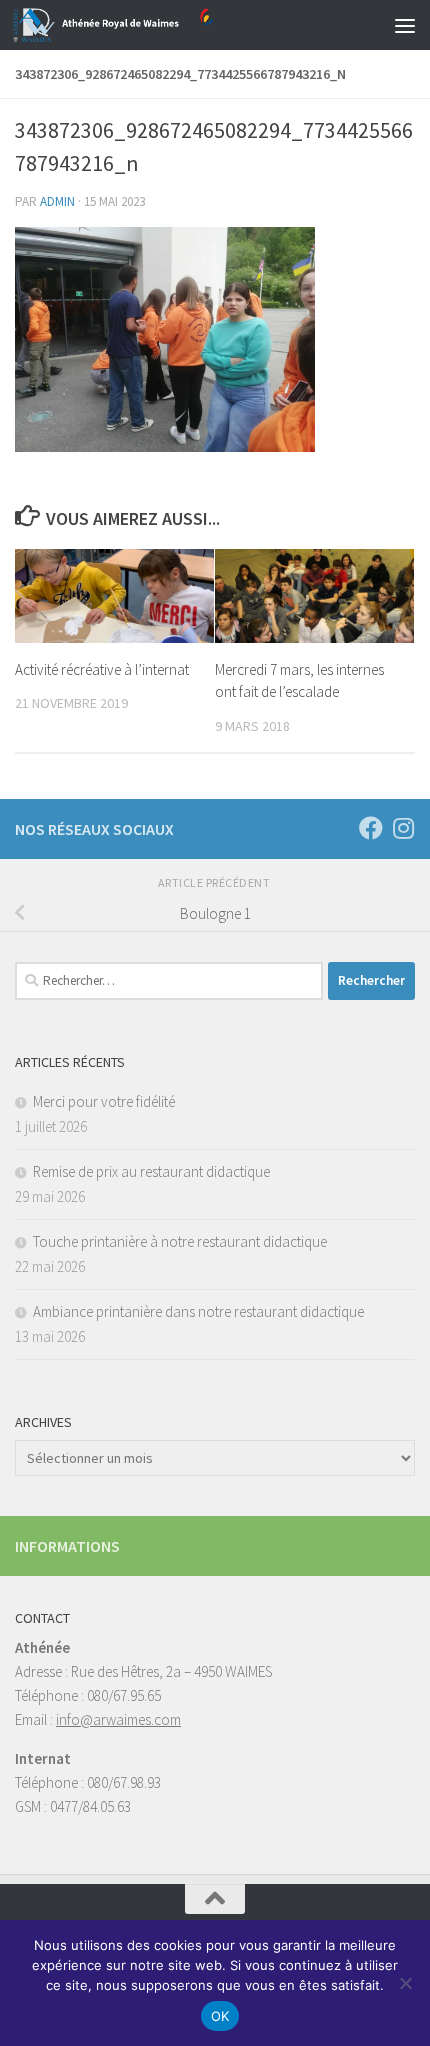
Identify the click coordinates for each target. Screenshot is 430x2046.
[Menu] (405, 25)
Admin (57, 201)
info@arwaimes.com (118, 1719)
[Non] (405, 1983)
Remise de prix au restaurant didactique (151, 1171)
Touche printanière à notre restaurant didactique (180, 1241)
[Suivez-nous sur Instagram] (403, 828)
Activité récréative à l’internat (102, 669)
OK (220, 2016)
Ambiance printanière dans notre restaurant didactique (198, 1311)
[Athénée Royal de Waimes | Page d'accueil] (146, 25)
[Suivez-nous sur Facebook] (371, 828)
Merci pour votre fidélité (104, 1101)
